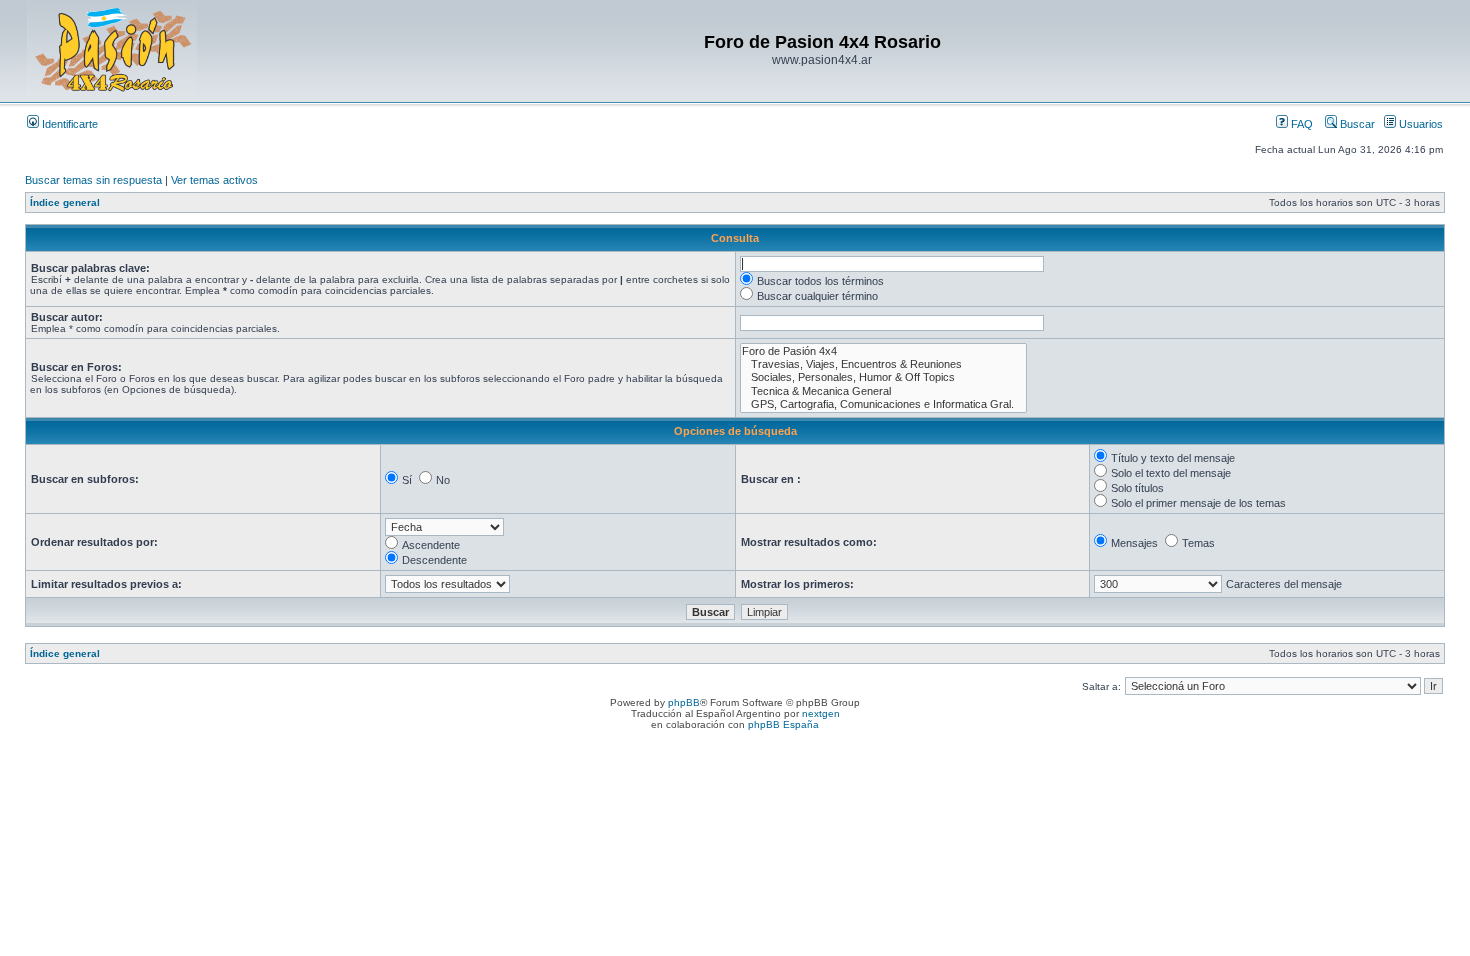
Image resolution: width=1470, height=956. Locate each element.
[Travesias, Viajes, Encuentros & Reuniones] (883, 364)
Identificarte (68, 124)
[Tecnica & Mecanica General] (883, 391)
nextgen (821, 713)
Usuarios (1419, 124)
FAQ (1300, 124)
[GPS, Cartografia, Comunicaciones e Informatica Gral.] (883, 404)
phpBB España (783, 724)
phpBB (684, 702)
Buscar (1356, 124)
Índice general (65, 202)
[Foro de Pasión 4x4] (883, 351)
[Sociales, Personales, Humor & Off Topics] (883, 377)
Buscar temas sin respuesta (93, 180)
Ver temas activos (214, 180)
